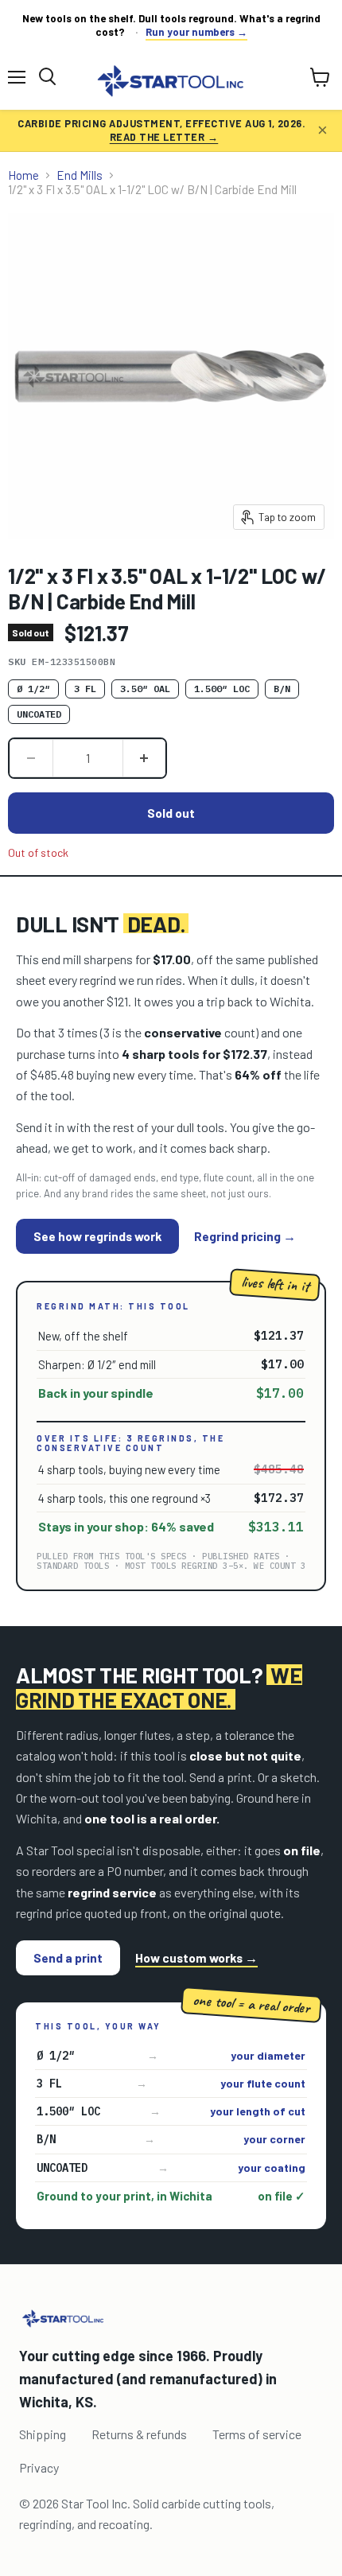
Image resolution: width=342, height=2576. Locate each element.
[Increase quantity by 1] (145, 758)
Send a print (68, 1957)
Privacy (39, 2467)
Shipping (43, 2434)
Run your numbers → (196, 32)
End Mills (80, 175)
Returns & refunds (139, 2434)
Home (23, 175)
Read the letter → (164, 137)
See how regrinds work (97, 1236)
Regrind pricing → (245, 1236)
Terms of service (257, 2434)
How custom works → (196, 1958)
